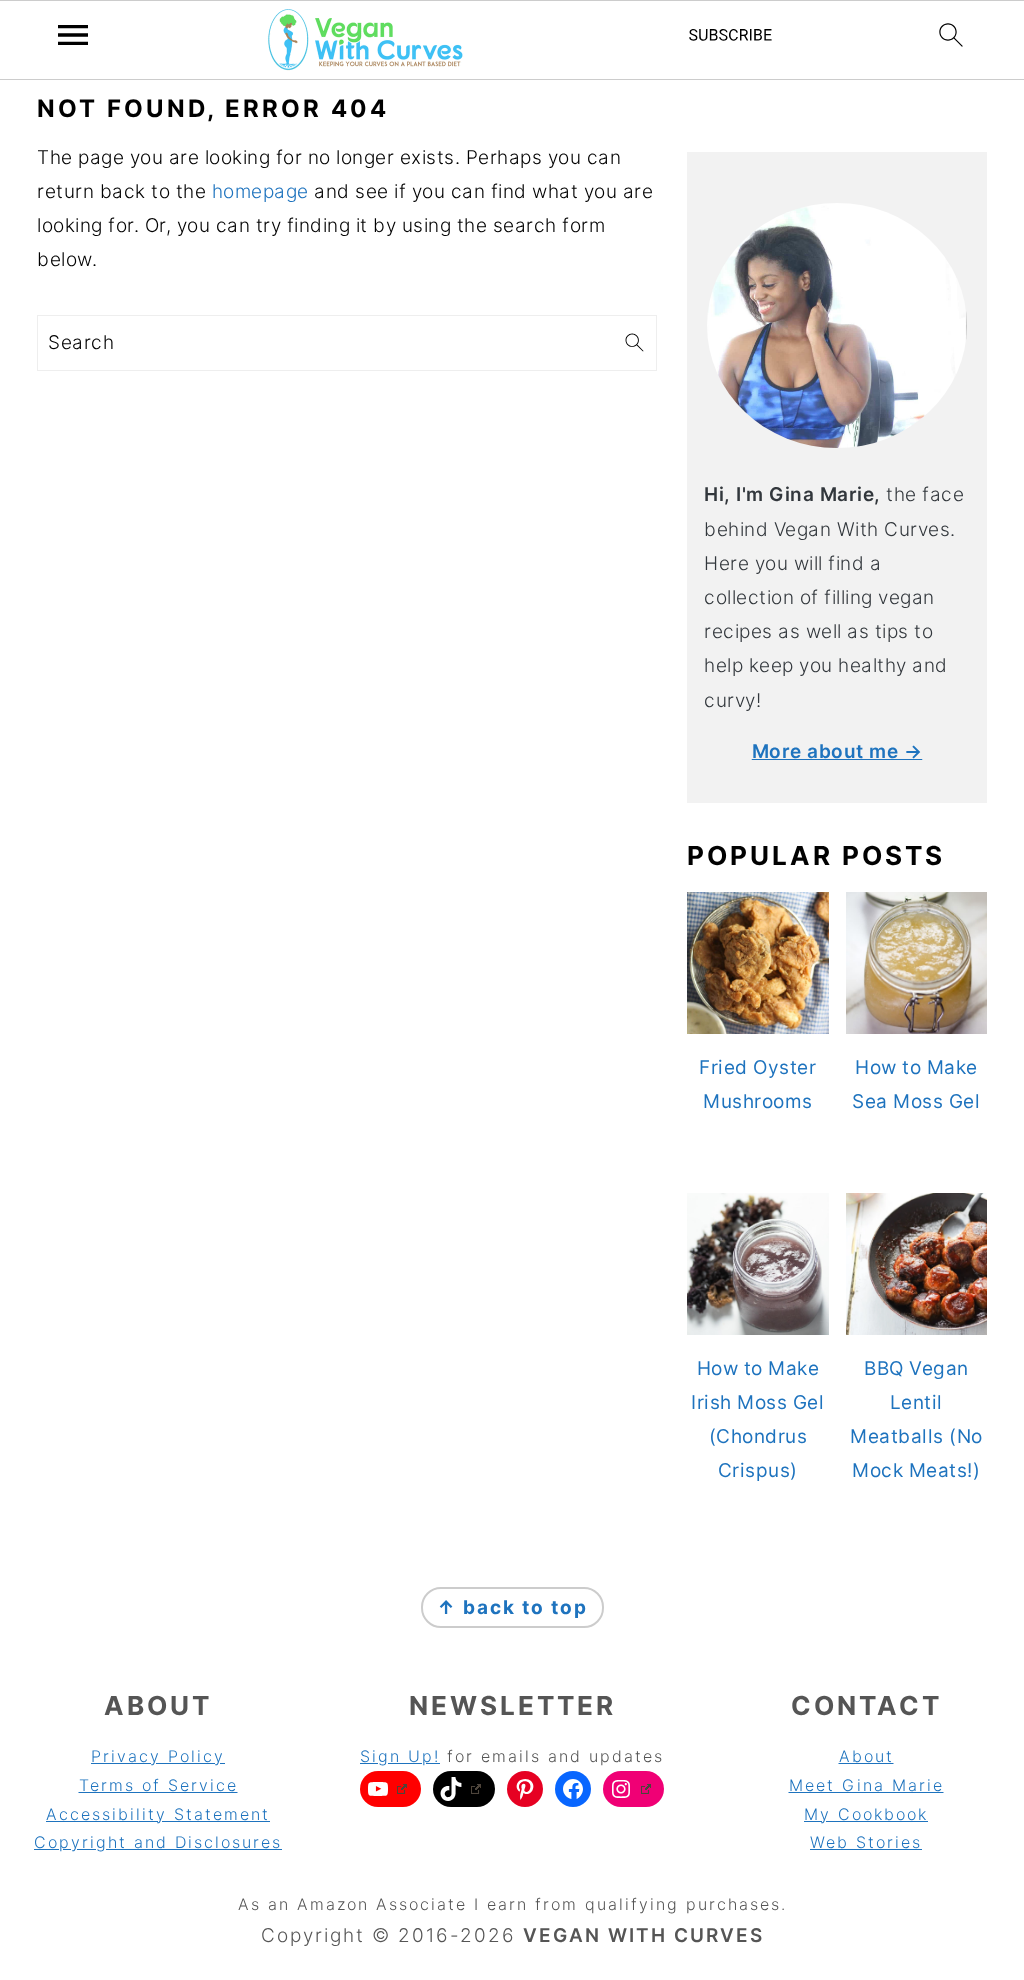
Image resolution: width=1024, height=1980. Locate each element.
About (866, 1756)
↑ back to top (512, 1607)
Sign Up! (400, 1756)
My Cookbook (866, 1814)
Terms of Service (158, 1785)
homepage (260, 191)
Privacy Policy (158, 1756)
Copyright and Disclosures (158, 1842)
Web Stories (866, 1842)
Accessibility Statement (158, 1814)
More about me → (837, 751)
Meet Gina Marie (866, 1785)
